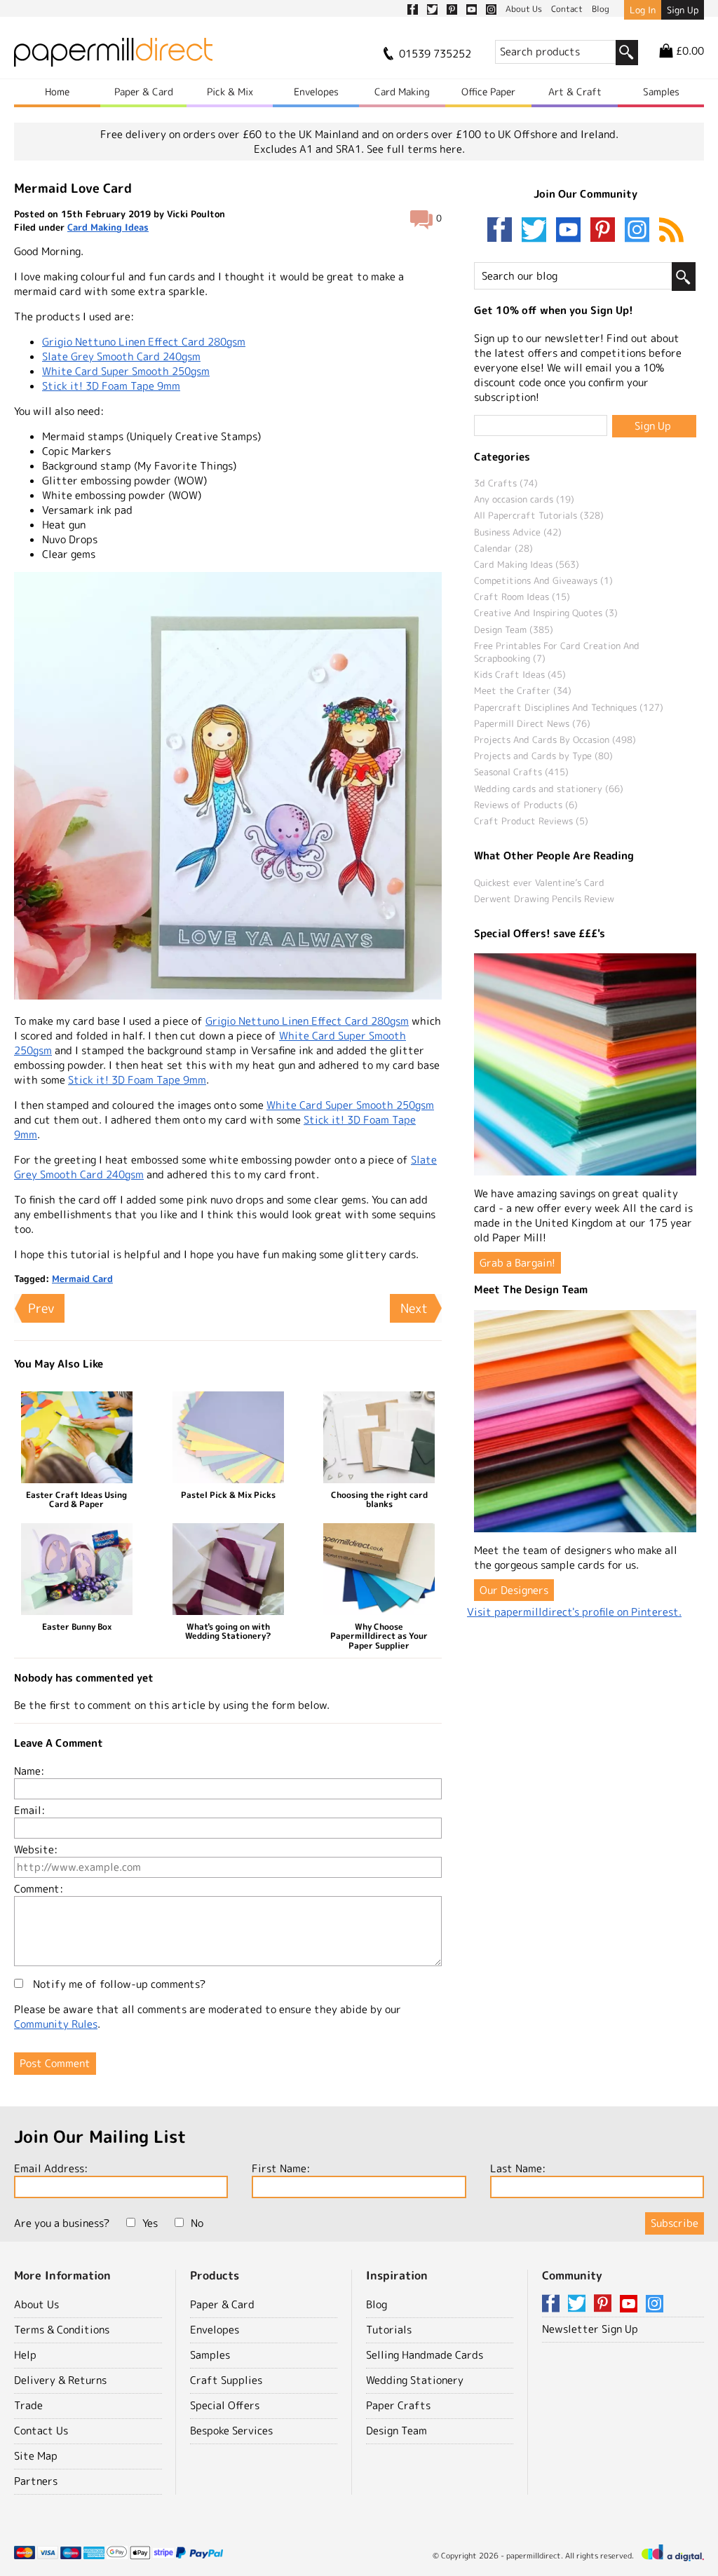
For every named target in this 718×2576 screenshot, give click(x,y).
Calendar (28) (503, 548)
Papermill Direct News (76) (532, 723)
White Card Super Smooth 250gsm (126, 371)
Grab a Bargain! (517, 1263)
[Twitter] (537, 231)
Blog (377, 2304)
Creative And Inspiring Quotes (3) (546, 613)
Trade (28, 2405)
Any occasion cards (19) (524, 499)
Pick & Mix (230, 91)
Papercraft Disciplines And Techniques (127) (569, 707)
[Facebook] (503, 231)
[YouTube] (571, 231)
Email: (29, 1810)
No (197, 2223)
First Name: (281, 2168)
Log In (643, 10)
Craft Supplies (226, 2380)
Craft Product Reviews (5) (531, 821)
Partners (36, 2481)
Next (414, 1308)
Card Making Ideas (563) (527, 564)
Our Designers (514, 1590)
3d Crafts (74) (506, 483)
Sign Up (683, 10)
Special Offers (225, 2405)
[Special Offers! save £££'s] (585, 1064)
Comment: (39, 1889)
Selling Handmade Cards (425, 2355)
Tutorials (389, 2330)
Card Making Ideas (108, 227)
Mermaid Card (82, 1279)
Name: (29, 1771)
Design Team (397, 2431)
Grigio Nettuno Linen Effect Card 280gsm (144, 342)
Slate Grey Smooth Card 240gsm (121, 356)
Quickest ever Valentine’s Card (539, 882)
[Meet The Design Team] (585, 1421)
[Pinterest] (606, 231)
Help (25, 2355)
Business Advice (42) (518, 532)
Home (57, 91)
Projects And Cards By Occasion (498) (555, 740)
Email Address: (51, 2168)
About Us (36, 2304)
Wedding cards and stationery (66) (549, 789)
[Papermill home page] (113, 56)
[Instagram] (637, 231)
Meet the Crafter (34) (523, 690)
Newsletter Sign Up (590, 2329)
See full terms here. (416, 149)
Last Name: (518, 2168)
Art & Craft (575, 91)
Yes (150, 2223)
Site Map (36, 2456)
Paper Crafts (398, 2405)
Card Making (402, 91)
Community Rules (56, 2024)
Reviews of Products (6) (526, 805)
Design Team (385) (514, 629)
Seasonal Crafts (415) (521, 772)
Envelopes (316, 91)
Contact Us (41, 2431)
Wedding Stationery (415, 2380)
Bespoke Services (231, 2431)
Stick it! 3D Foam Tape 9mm (111, 386)
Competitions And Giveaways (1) (543, 580)
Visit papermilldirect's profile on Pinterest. (574, 1612)
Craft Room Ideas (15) (522, 597)
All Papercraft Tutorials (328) (539, 515)
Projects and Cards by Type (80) (543, 756)
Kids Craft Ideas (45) (520, 674)
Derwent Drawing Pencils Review (544, 899)
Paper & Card (144, 91)
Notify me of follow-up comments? (118, 1984)
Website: (36, 1849)
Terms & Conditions (62, 2330)
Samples (661, 91)
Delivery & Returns (60, 2380)
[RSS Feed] (671, 231)
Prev (41, 1308)
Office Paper (488, 91)
